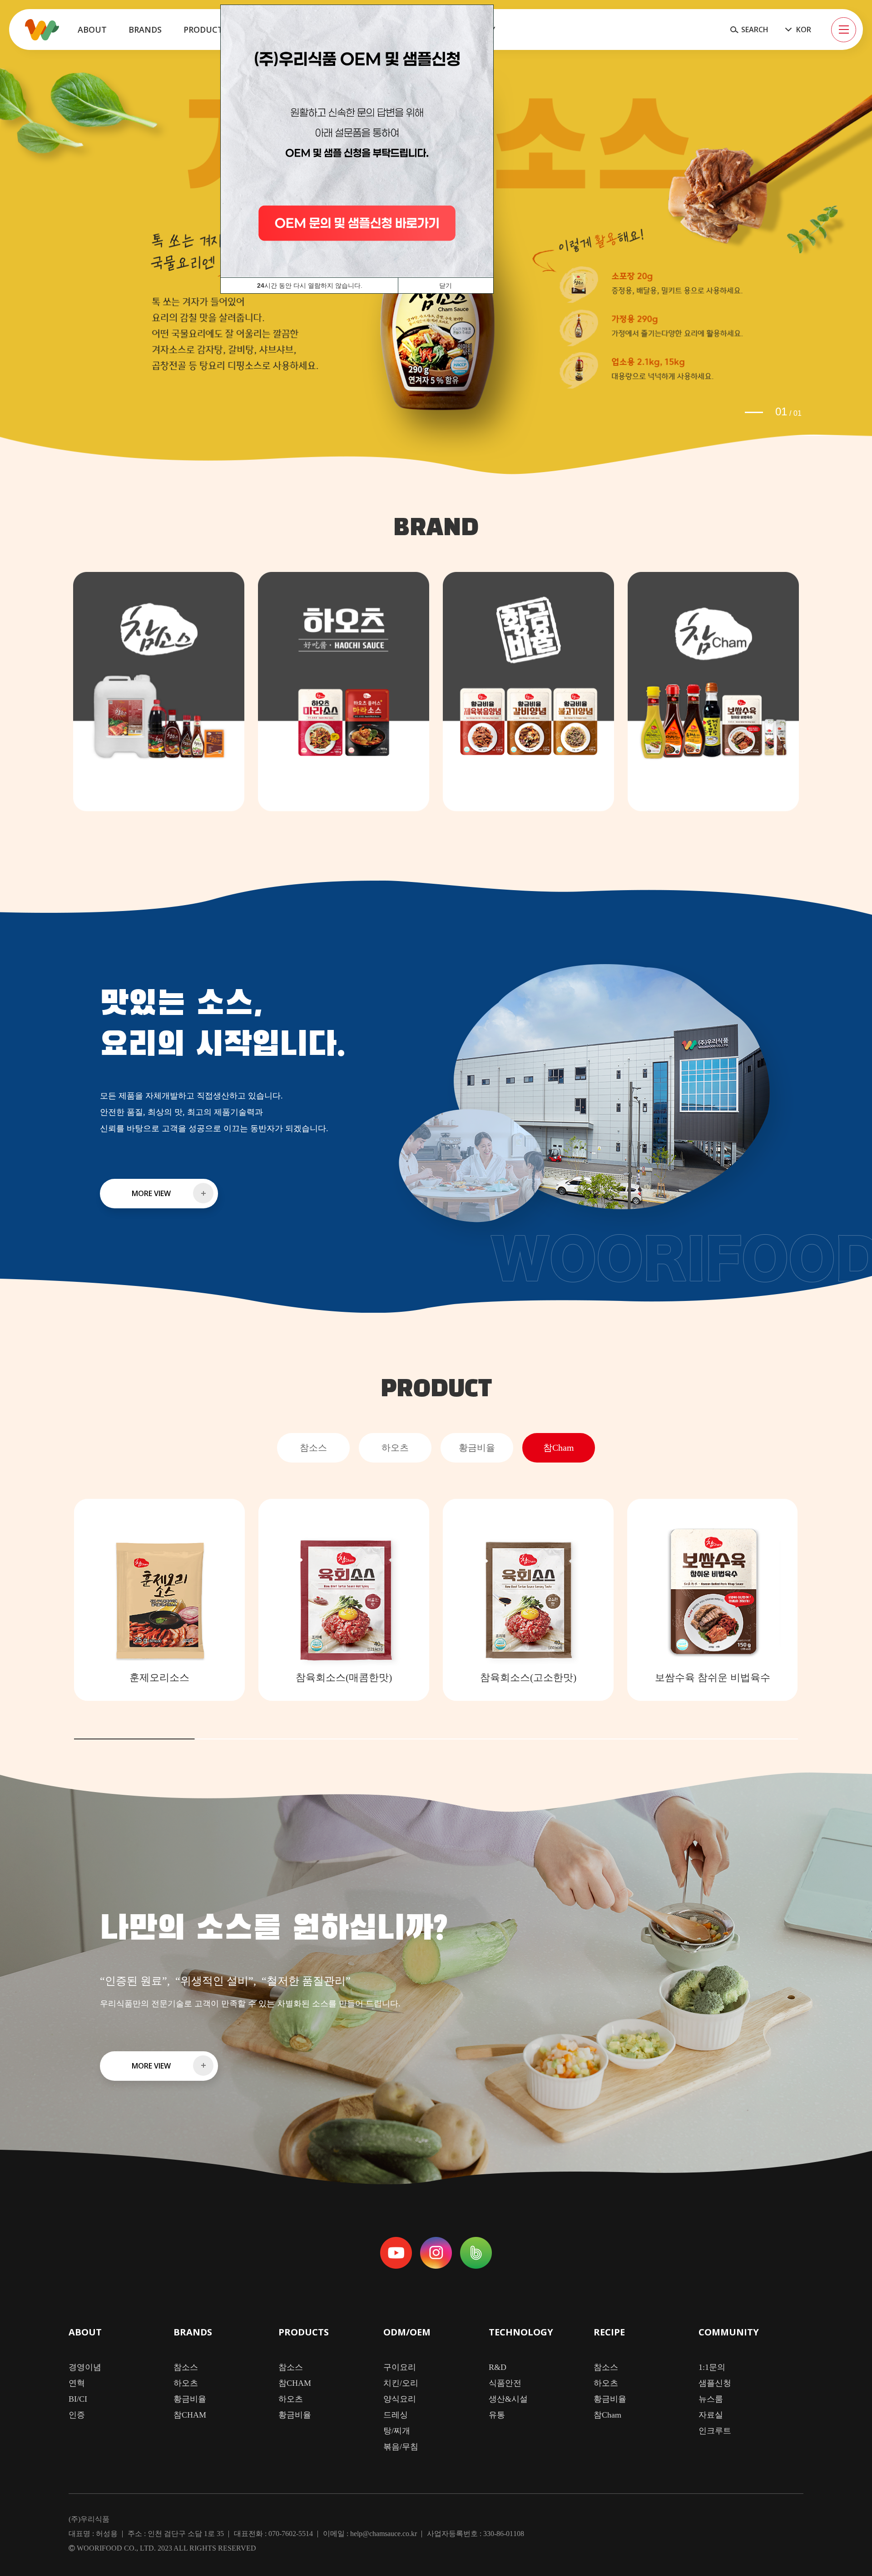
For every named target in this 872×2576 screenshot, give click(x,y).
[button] (754, 412)
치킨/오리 (401, 2383)
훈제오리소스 (159, 1677)
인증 (77, 2415)
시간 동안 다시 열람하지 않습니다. (310, 286)
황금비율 (190, 2399)
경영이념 (85, 2367)
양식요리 (400, 2399)
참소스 (186, 2367)
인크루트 (715, 2431)
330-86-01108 (504, 2534)
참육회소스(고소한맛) (528, 1677)
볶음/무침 (401, 2447)
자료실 (711, 2415)
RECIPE (609, 2333)
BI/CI (78, 2399)
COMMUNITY (729, 2333)
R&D (498, 2367)
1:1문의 (712, 2367)
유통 (497, 2415)
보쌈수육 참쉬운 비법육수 (713, 1677)
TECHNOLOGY (521, 2333)
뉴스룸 (711, 2399)
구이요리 (400, 2367)
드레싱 (396, 2415)
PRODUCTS (304, 2333)
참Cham (607, 2415)
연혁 (77, 2383)
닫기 (446, 286)
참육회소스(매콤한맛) (344, 1677)
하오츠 (186, 2383)
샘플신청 (715, 2383)
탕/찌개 (397, 2431)
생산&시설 (508, 2399)
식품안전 (505, 2383)
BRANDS (193, 2333)
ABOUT (85, 2333)
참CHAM (190, 2415)
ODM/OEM (407, 2333)
